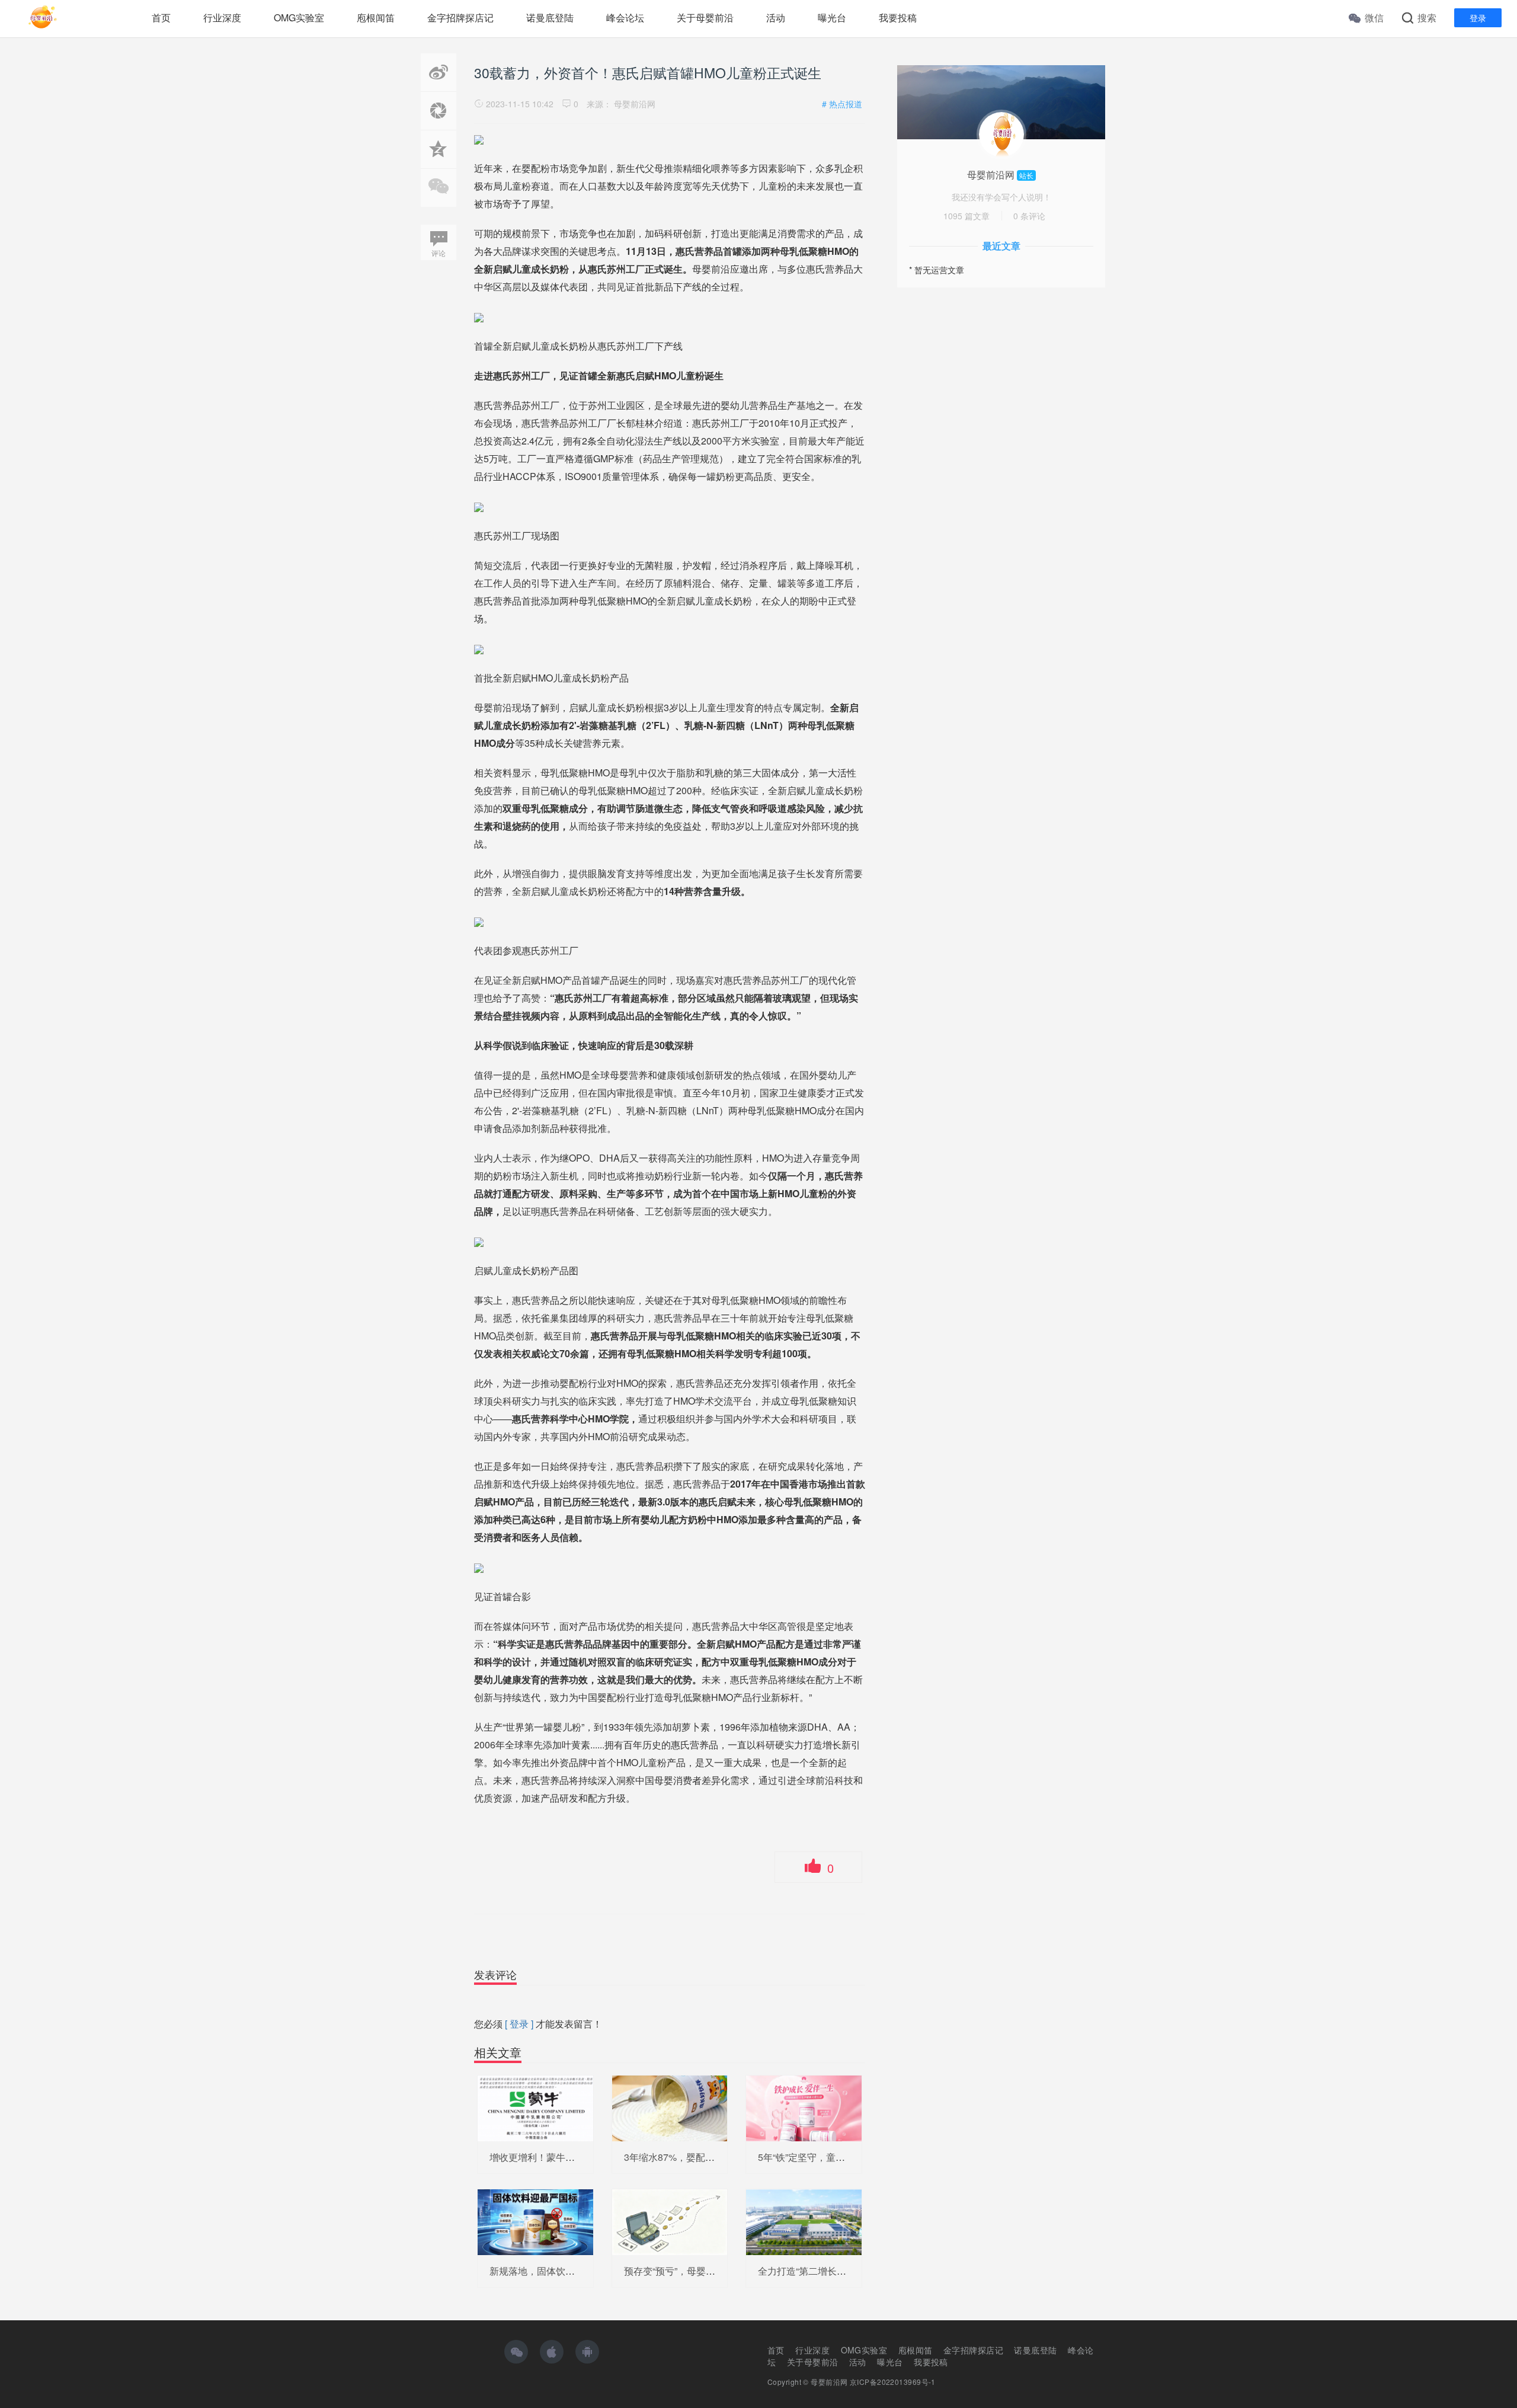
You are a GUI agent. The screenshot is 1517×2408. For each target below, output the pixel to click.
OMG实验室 (299, 17)
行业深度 (222, 17)
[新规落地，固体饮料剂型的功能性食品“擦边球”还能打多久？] (535, 2221)
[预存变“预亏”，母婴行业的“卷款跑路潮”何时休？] (670, 2221)
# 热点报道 (842, 104)
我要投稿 (898, 17)
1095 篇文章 (966, 216)
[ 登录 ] (519, 2024)
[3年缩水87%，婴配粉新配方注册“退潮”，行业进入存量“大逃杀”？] (670, 2107)
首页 (161, 17)
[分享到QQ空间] (439, 162)
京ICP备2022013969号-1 (893, 2382)
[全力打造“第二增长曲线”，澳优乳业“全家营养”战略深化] (804, 2221)
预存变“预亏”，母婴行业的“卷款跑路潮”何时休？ (725, 2271)
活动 (776, 17)
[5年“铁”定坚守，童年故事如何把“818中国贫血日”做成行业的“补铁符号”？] (804, 2107)
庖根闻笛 (376, 17)
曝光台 (832, 17)
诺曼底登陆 (550, 17)
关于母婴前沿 (705, 17)
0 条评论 (1029, 216)
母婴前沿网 (635, 104)
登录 (1478, 18)
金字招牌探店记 (460, 17)
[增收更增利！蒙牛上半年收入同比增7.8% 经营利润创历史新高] (535, 2107)
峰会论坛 (625, 17)
